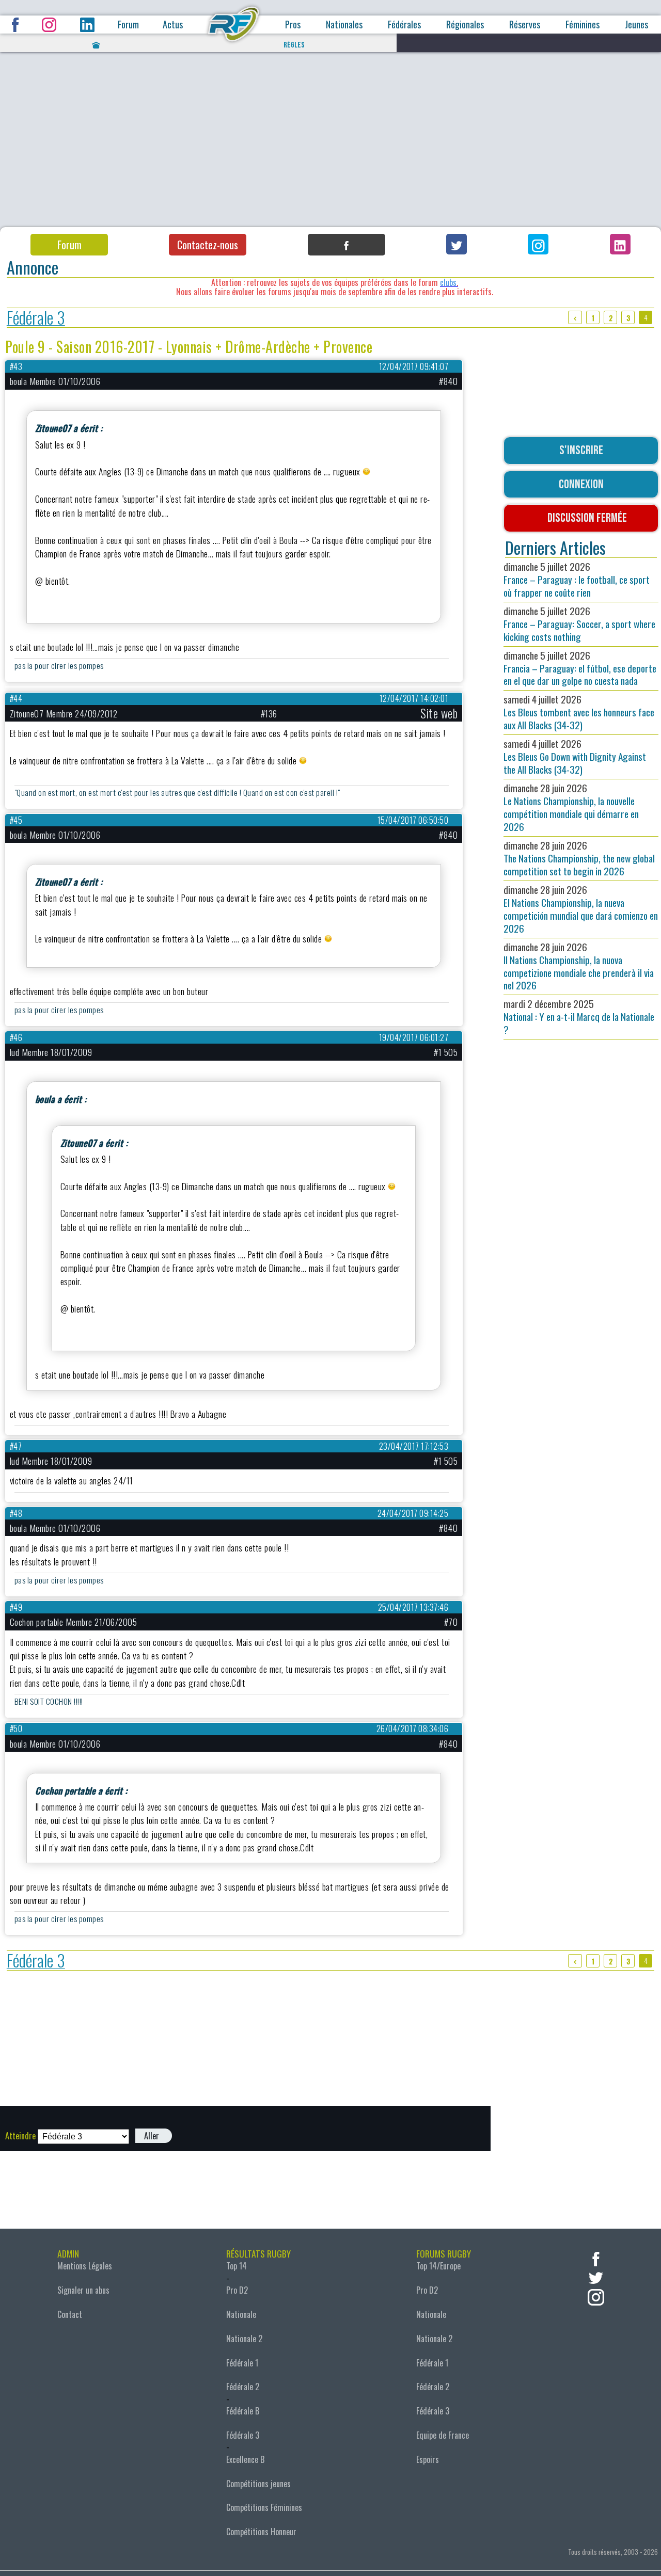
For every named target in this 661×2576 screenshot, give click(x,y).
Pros (293, 25)
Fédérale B (243, 2411)
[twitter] (596, 2277)
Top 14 (237, 2266)
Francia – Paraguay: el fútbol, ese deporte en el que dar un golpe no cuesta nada (580, 668)
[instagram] (596, 2296)
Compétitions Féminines (264, 2507)
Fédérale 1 (242, 2363)
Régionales (465, 25)
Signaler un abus (83, 2290)
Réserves (525, 25)
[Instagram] (538, 244)
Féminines (583, 25)
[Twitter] (457, 244)
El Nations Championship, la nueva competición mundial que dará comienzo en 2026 (581, 909)
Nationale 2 (244, 2339)
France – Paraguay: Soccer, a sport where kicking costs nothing (579, 624)
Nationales (344, 25)
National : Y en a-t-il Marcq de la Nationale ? (579, 1017)
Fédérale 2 (243, 2387)
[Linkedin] (620, 244)
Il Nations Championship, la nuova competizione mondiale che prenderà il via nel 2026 (579, 966)
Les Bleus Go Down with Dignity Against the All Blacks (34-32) (575, 756)
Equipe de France (443, 2435)
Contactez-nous (208, 245)
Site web (439, 713)
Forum (128, 25)
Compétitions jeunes (258, 2484)
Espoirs (428, 2459)
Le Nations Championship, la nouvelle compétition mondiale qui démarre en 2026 (571, 807)
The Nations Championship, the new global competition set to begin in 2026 (579, 858)
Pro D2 (237, 2290)
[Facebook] (347, 245)
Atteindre (20, 2136)
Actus (173, 25)
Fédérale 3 (36, 318)
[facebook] (596, 2258)
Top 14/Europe (438, 2266)
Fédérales (404, 25)
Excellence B (245, 2459)
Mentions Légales (85, 2266)
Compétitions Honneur (261, 2532)
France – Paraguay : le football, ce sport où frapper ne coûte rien (577, 579)
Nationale (241, 2314)
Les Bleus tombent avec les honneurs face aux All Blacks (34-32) (579, 712)
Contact (70, 2314)
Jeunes (636, 25)
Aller (152, 2136)
